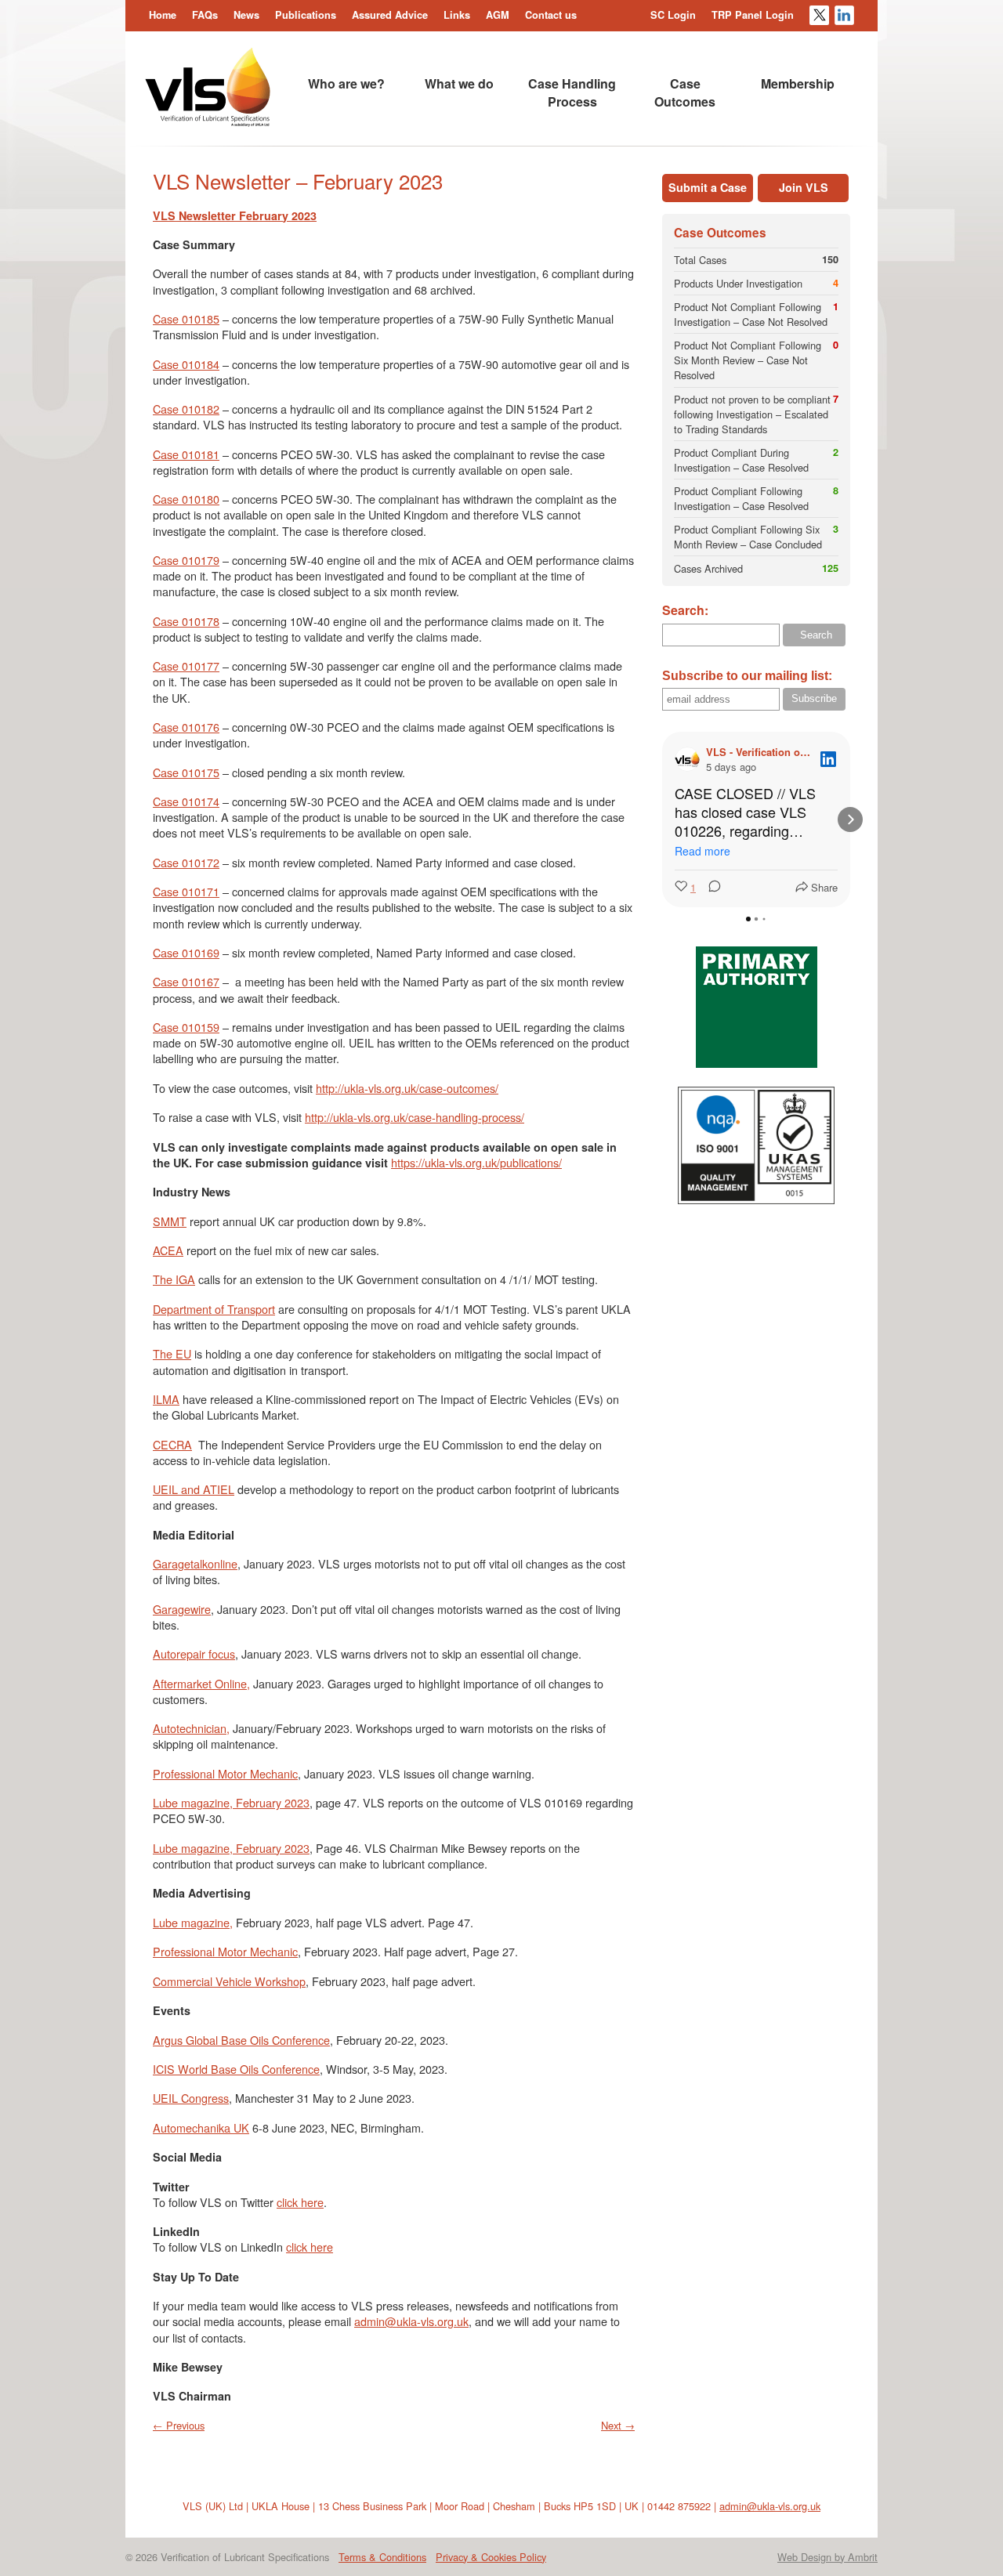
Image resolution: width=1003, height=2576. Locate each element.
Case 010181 (186, 454)
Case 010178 (186, 621)
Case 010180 (186, 499)
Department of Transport (214, 1309)
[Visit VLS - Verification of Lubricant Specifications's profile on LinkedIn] (690, 759)
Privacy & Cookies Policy (491, 2557)
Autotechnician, (191, 1728)
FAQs (205, 15)
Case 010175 (186, 772)
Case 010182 (186, 409)
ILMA (166, 1399)
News (246, 15)
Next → (618, 2425)
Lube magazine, (193, 1922)
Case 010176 (186, 727)
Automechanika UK (201, 2127)
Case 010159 (186, 1027)
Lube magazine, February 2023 (231, 1802)
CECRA (172, 1444)
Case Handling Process (572, 92)
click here (300, 2202)
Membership (798, 83)
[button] (662, 819)
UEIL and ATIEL (194, 1489)
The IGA (174, 1279)
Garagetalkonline (195, 1563)
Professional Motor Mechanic (225, 1773)
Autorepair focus (194, 1653)
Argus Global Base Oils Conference (241, 2040)
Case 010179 (186, 560)
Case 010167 (186, 981)
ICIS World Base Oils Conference (236, 2069)
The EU (172, 1353)
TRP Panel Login (753, 15)
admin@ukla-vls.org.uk (411, 2321)
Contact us (551, 15)
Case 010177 (186, 666)
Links (457, 15)
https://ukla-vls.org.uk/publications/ (476, 1162)
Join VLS (804, 187)
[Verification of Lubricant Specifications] (208, 122)
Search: (685, 610)
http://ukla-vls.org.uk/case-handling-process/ (415, 1117)
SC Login (673, 15)
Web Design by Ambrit (827, 2557)
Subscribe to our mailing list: (747, 676)
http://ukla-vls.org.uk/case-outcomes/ (407, 1088)
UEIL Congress (191, 2098)
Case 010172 (186, 862)
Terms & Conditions (382, 2557)
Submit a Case (708, 187)
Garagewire (182, 1609)
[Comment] (710, 887)
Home (163, 15)
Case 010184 (186, 364)
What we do (459, 83)
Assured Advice (390, 15)
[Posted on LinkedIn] (828, 759)
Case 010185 (186, 318)
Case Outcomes (685, 92)
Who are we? (346, 83)
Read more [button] (702, 851)
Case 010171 (186, 891)
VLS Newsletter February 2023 (235, 215)
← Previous (179, 2425)
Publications (306, 15)
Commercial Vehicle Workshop (229, 1981)
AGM (498, 15)
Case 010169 (186, 952)
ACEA (168, 1250)
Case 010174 (186, 801)
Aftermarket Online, (201, 1683)
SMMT (170, 1221)
